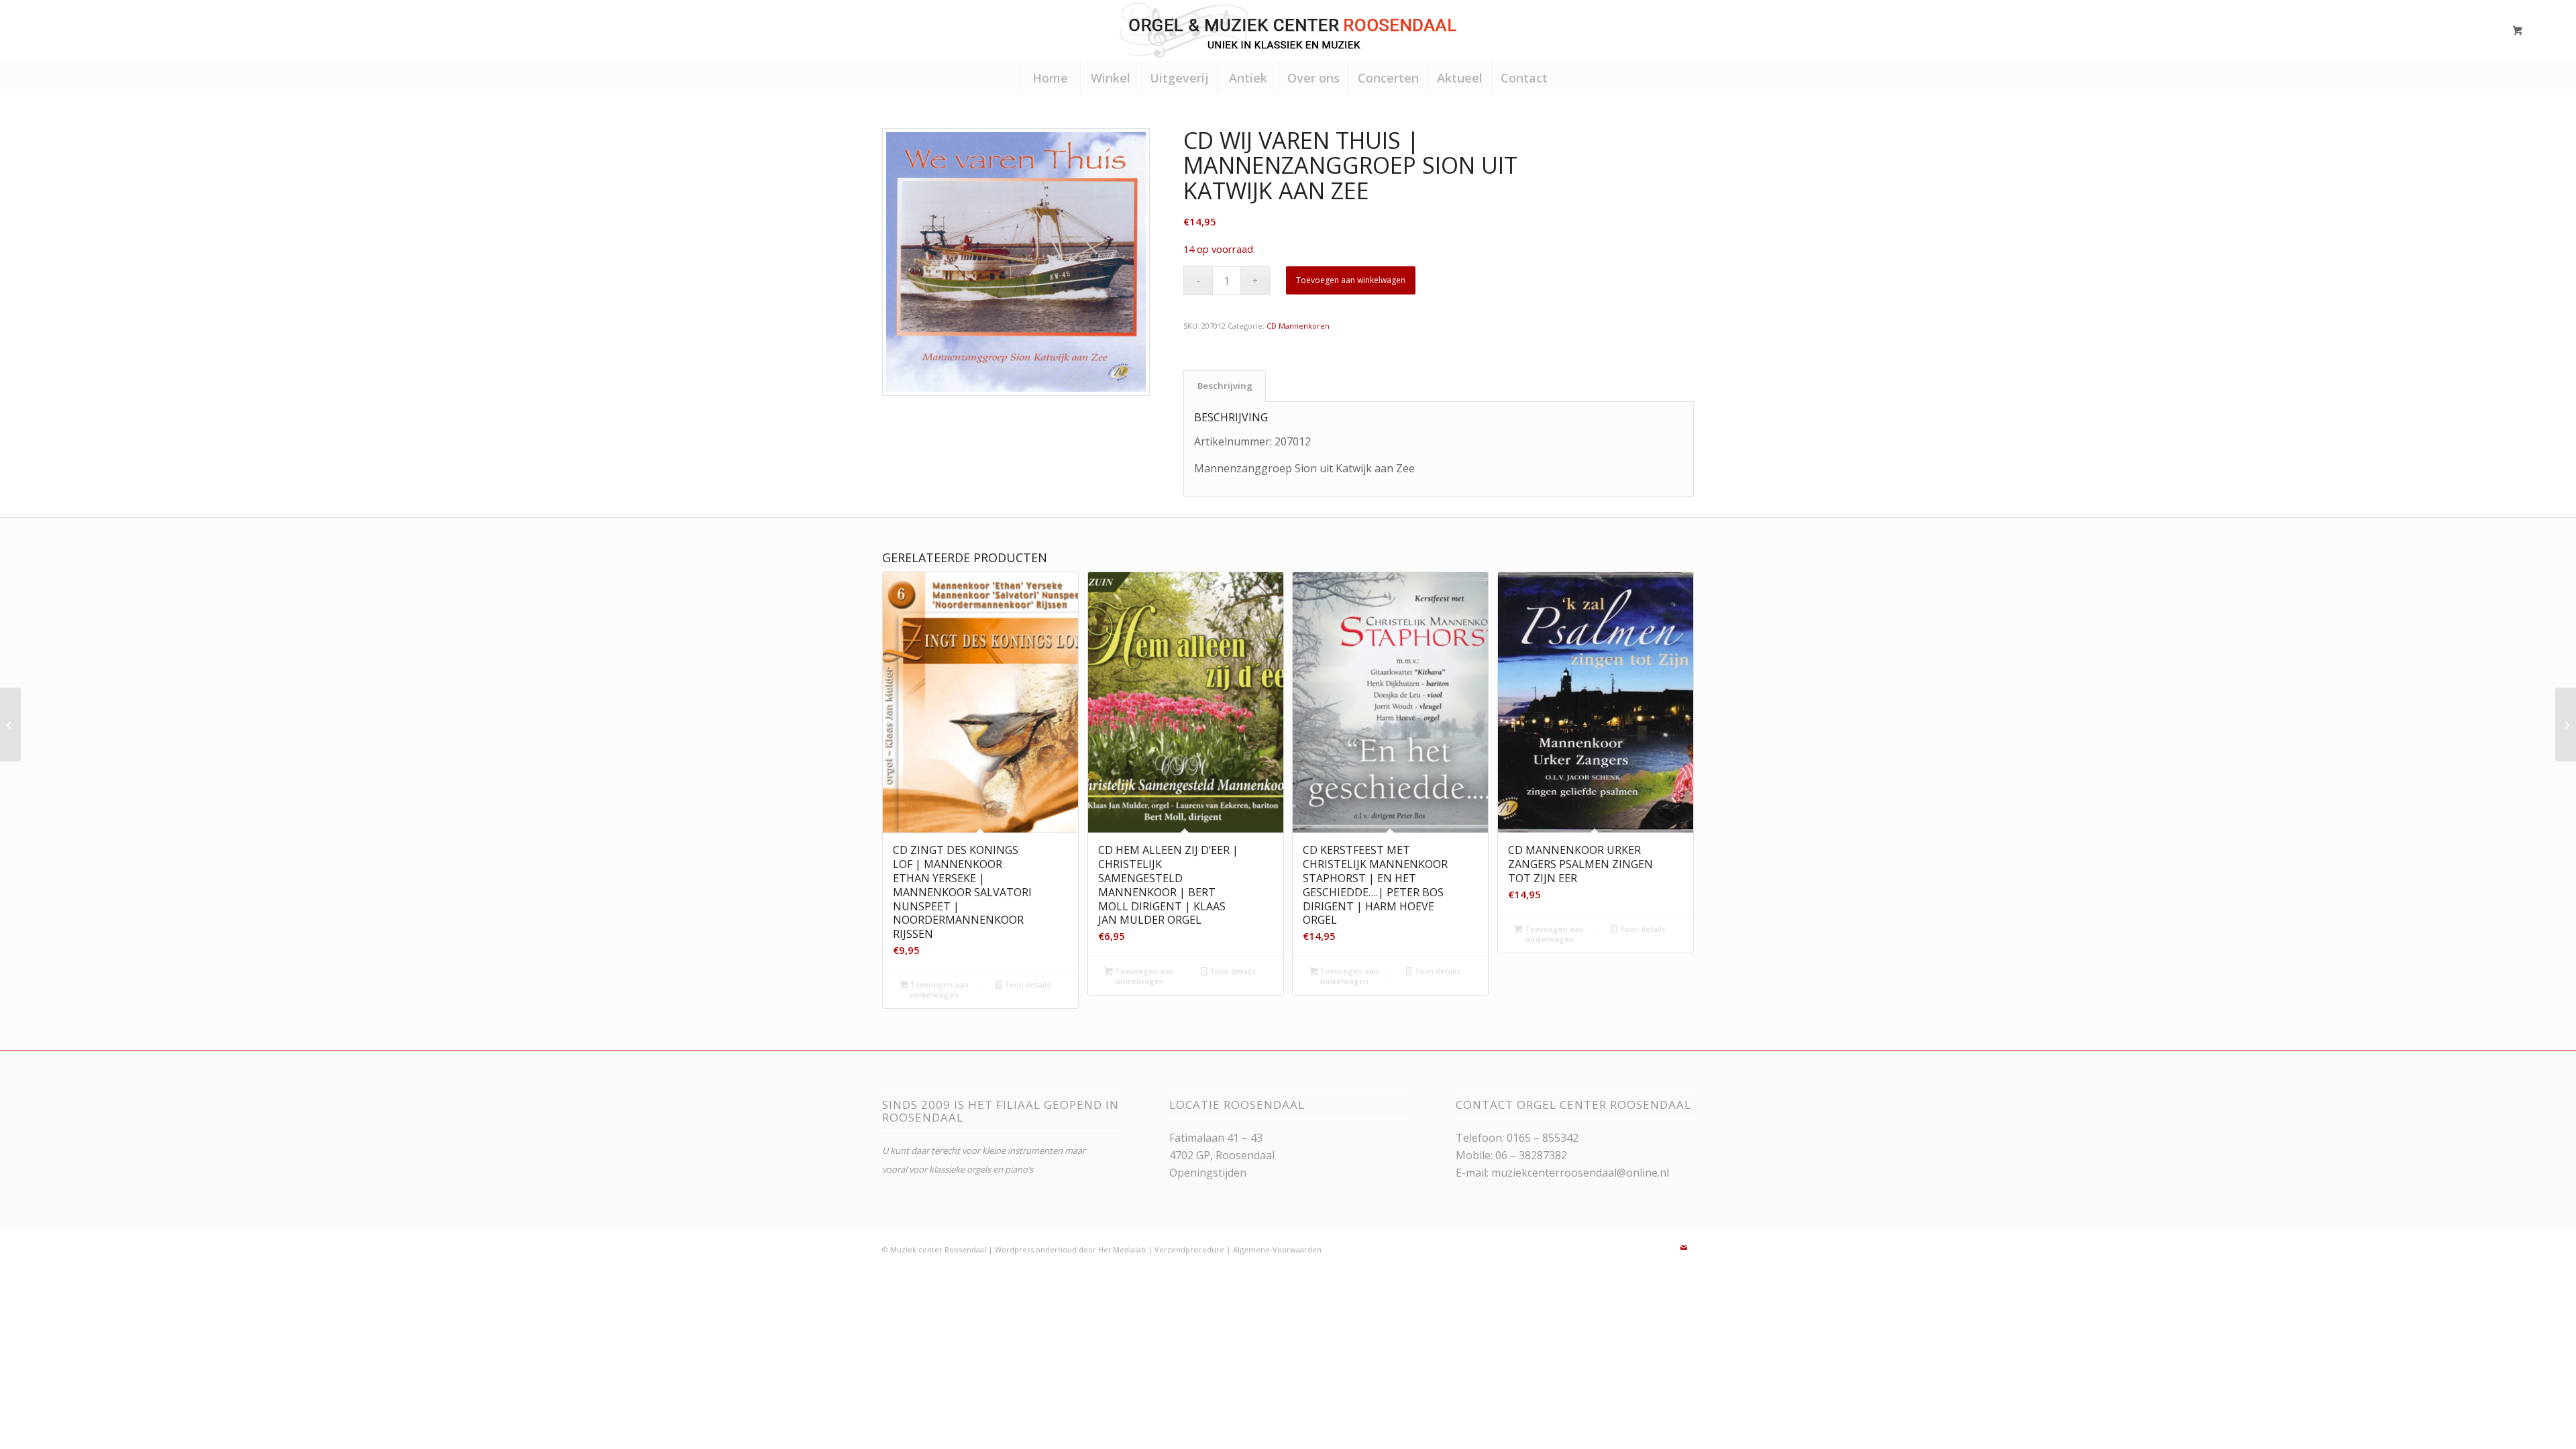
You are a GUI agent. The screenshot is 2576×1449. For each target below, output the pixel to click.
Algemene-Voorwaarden (1277, 1249)
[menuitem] (1050, 78)
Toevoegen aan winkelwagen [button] (938, 989)
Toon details (1026, 984)
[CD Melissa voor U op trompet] (10, 724)
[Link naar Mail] (1684, 1248)
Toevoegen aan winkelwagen (1351, 280)
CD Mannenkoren (1298, 326)
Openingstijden (1208, 1173)
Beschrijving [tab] (1225, 386)
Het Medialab (1122, 1249)
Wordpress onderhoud (1036, 1249)
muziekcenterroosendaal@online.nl (1580, 1173)
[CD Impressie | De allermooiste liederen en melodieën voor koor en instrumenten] (2566, 724)
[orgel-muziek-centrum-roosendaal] (1288, 30)
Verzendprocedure (1189, 1249)
